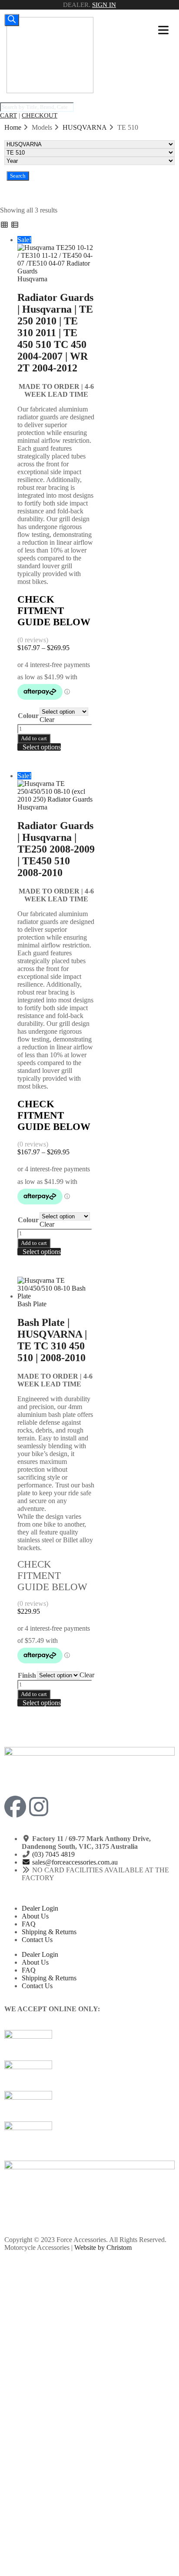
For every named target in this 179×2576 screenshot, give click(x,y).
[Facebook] (15, 1807)
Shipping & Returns (49, 1932)
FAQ (29, 1924)
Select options (42, 747)
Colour (28, 716)
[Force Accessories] (50, 91)
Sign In (104, 5)
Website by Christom (103, 2247)
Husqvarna (32, 279)
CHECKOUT (40, 115)
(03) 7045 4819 (53, 1854)
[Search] (12, 20)
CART (8, 115)
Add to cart (34, 738)
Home (13, 127)
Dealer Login (40, 1908)
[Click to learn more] (89, 2045)
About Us (35, 1916)
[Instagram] (39, 1807)
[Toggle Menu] (163, 30)
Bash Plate (32, 1304)
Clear (47, 720)
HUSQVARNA (85, 127)
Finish (27, 1675)
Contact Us (37, 1940)
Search (18, 176)
